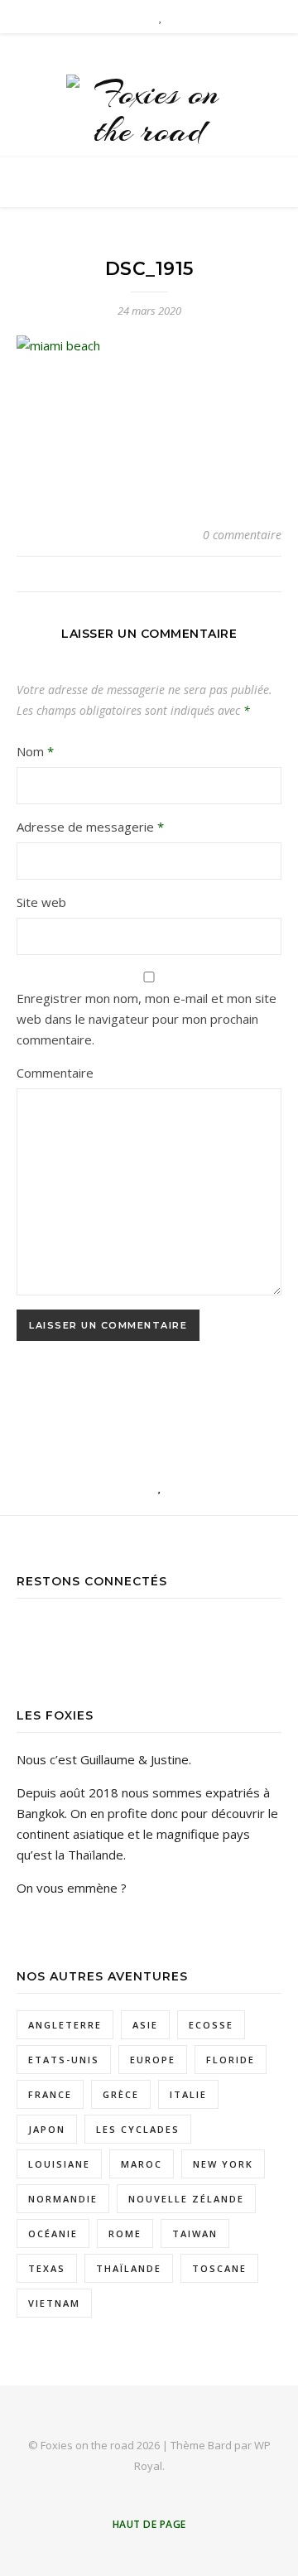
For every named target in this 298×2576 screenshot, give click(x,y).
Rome (125, 2233)
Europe (153, 2060)
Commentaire (55, 1073)
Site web (41, 902)
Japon (47, 2129)
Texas (47, 2268)
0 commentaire (242, 535)
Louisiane (59, 2164)
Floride (231, 2060)
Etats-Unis (64, 2060)
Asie (145, 2025)
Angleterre (65, 2025)
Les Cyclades (138, 2129)
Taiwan (195, 2233)
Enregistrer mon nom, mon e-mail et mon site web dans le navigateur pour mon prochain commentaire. (147, 1019)
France (50, 2094)
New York (223, 2164)
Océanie (53, 2233)
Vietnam (54, 2303)
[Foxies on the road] (149, 112)
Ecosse (211, 2025)
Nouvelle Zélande (186, 2199)
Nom (35, 751)
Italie (188, 2094)
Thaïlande (129, 2268)
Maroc (142, 2164)
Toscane (219, 2268)
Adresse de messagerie (90, 827)
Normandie (63, 2199)
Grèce (121, 2094)
